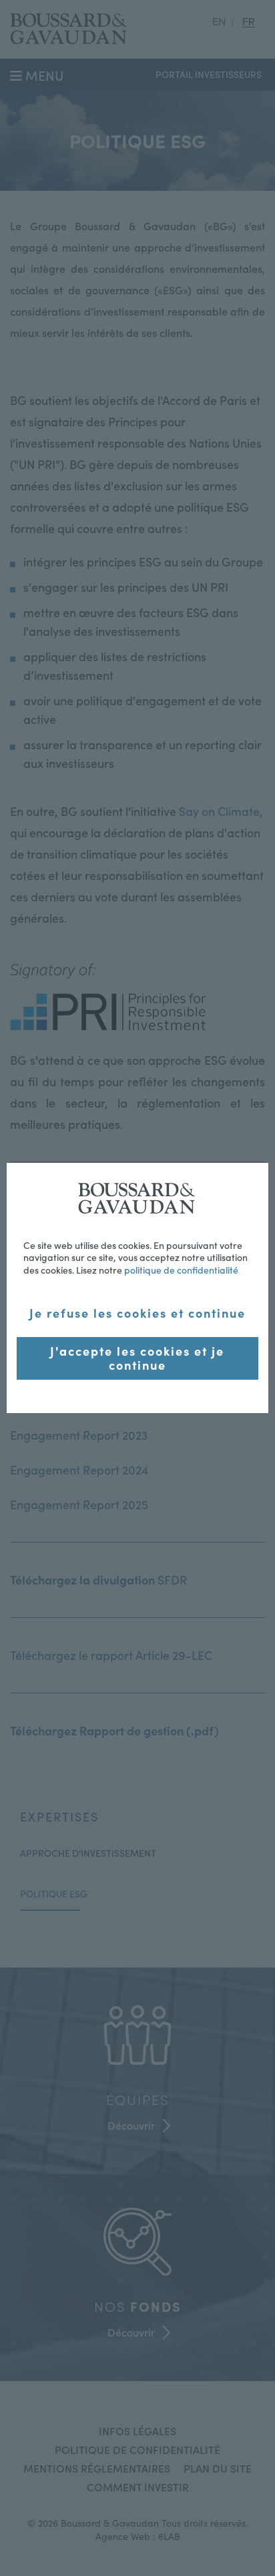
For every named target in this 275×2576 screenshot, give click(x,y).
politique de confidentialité (181, 1270)
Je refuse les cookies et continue (137, 1313)
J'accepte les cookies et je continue (137, 1358)
